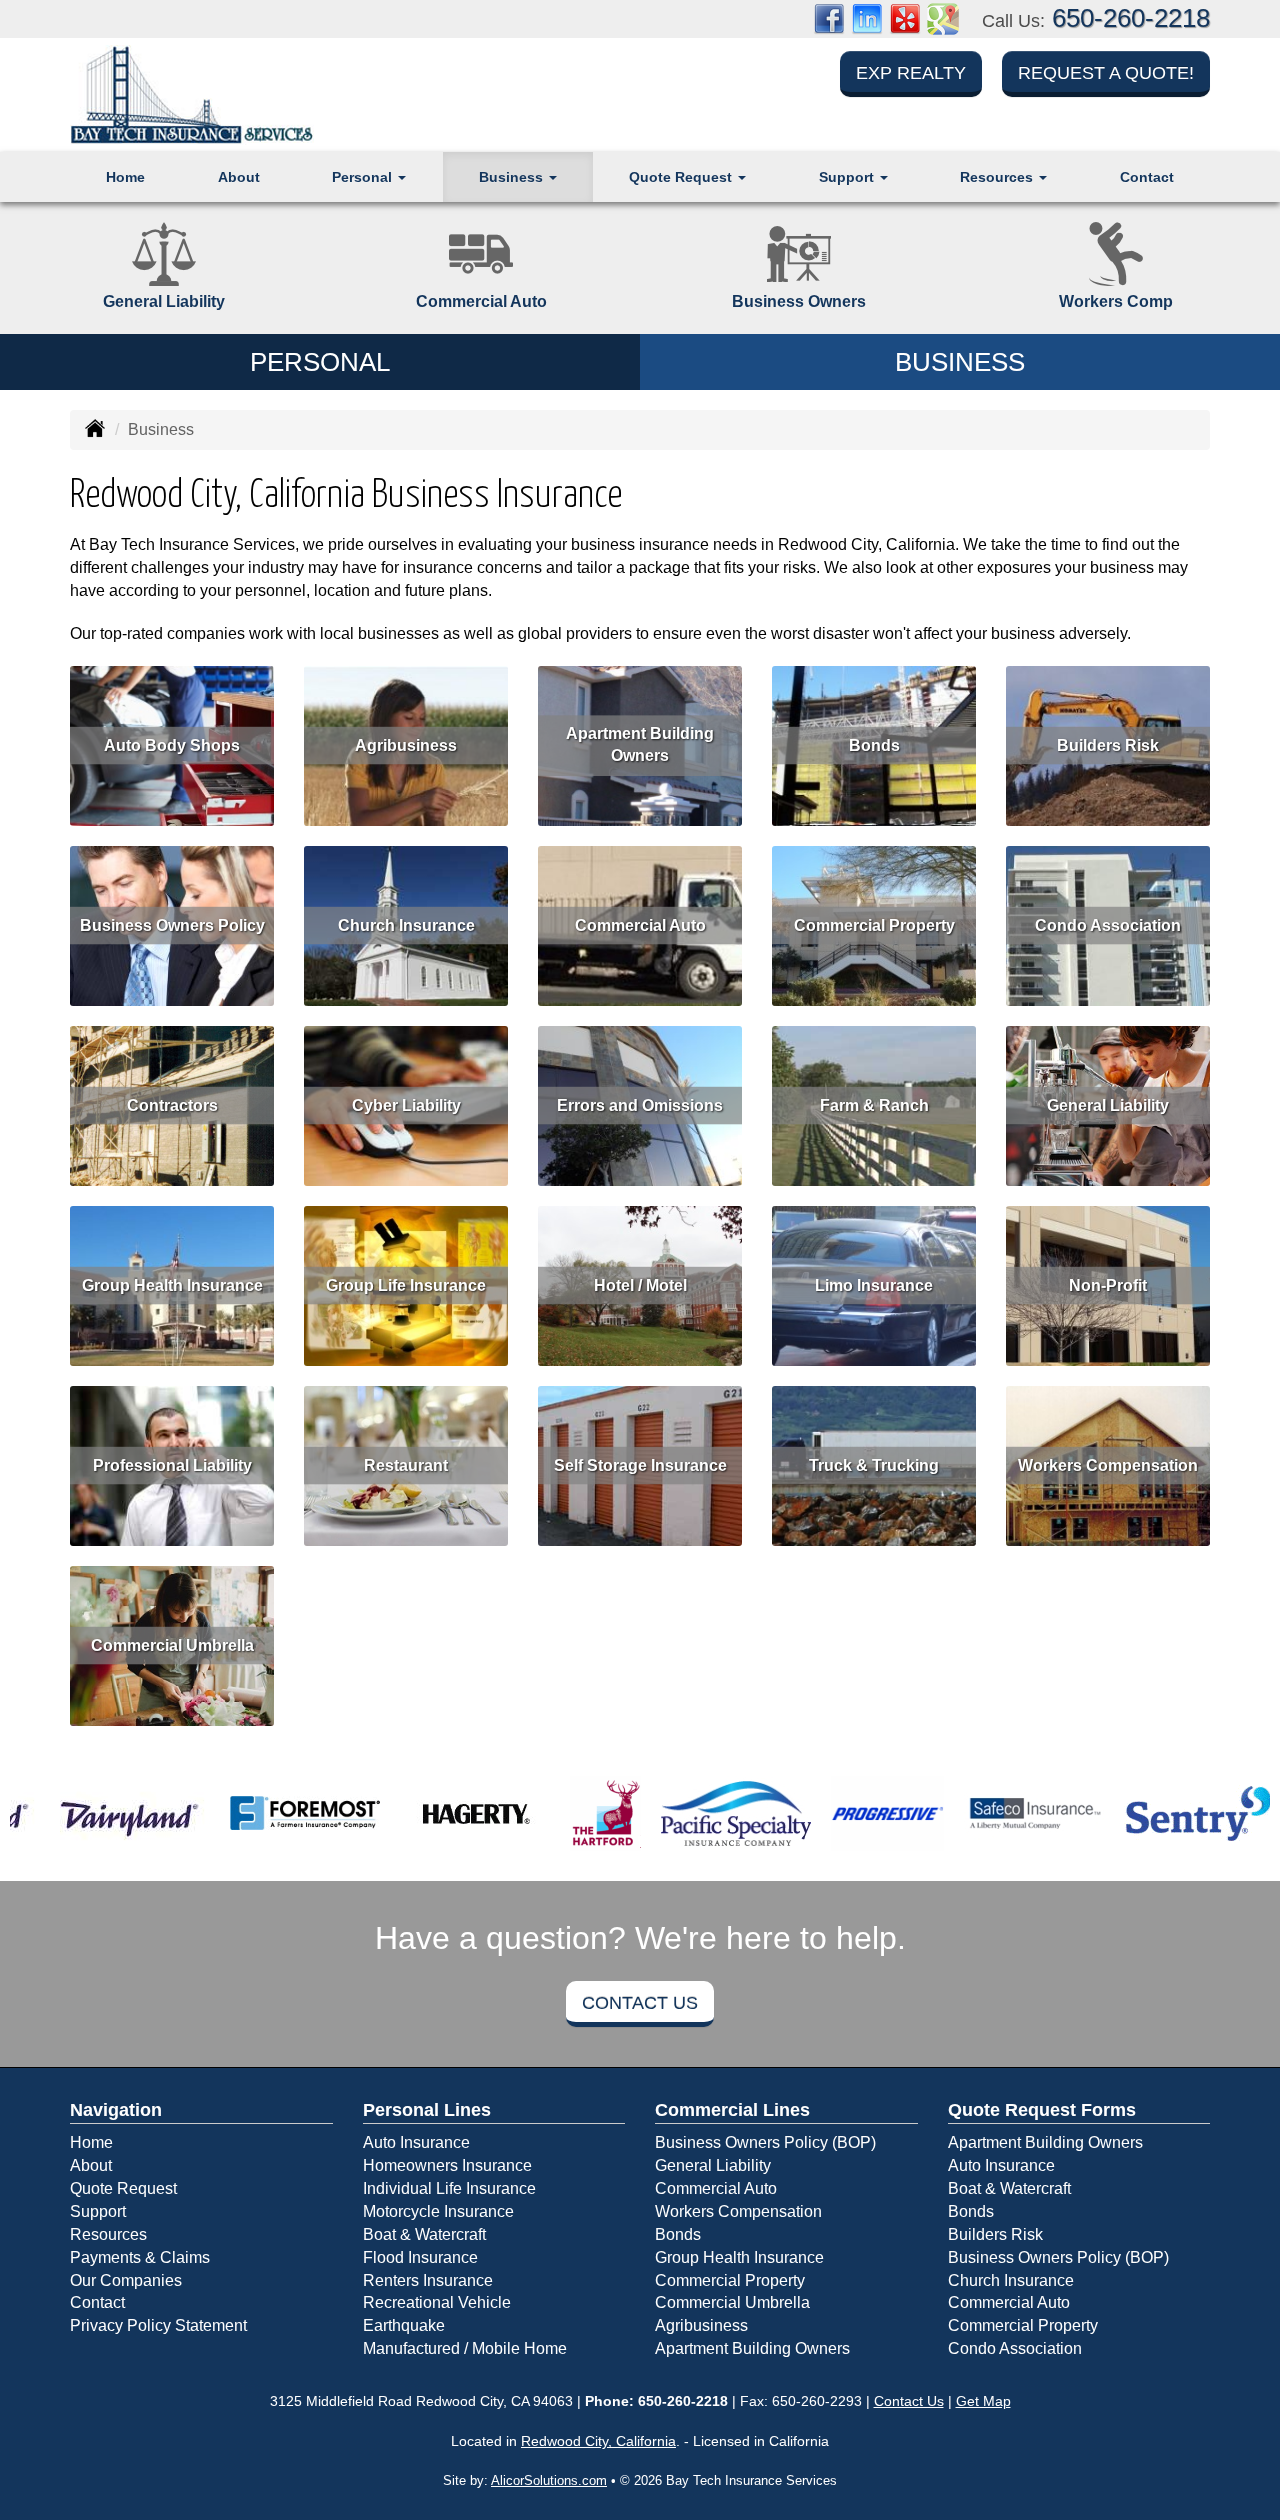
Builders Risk (1108, 744)
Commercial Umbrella (172, 1644)
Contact (1147, 177)
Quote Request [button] (682, 177)
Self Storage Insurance (640, 1464)
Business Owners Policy (172, 924)
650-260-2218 (1131, 18)
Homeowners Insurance (447, 2165)
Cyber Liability (406, 1104)
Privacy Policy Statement (158, 2325)
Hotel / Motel (640, 1284)
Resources (108, 2234)
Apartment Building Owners (640, 745)
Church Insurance (406, 924)
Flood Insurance (420, 2257)
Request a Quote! (1106, 73)
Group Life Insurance (406, 1284)
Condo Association (1108, 924)
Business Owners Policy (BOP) (765, 2142)
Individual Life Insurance (449, 2188)
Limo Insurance (874, 1284)
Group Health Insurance (172, 1284)
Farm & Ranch (874, 1104)
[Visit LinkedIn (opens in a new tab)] (867, 17)
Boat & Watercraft (424, 2234)
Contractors (172, 1104)
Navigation (116, 2110)
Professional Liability (172, 1464)
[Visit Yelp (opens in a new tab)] (905, 17)
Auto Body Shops (172, 744)
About (239, 177)
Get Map (983, 2401)
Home (125, 177)
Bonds (874, 744)
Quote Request (123, 2188)
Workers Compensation (1108, 1464)
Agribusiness (406, 744)
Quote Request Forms (1042, 2110)
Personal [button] (364, 177)
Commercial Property (874, 924)
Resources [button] (998, 177)
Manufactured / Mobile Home (465, 2348)
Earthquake (404, 2325)
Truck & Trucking (874, 1464)
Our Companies (126, 2280)
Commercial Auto (640, 924)
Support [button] (848, 177)
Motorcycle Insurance (438, 2211)
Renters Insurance (428, 2280)
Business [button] (513, 177)
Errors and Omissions (640, 1104)
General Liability (1108, 1104)
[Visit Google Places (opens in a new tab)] (943, 17)
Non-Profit (1108, 1284)
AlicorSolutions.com (549, 2480)
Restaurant (406, 1464)
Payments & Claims (140, 2257)
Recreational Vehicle (437, 2302)
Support (98, 2211)
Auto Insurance (416, 2142)
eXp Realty (911, 73)
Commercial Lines (732, 2110)
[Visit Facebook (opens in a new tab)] (829, 17)
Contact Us (640, 2003)
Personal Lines (427, 2110)
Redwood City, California (598, 2441)
